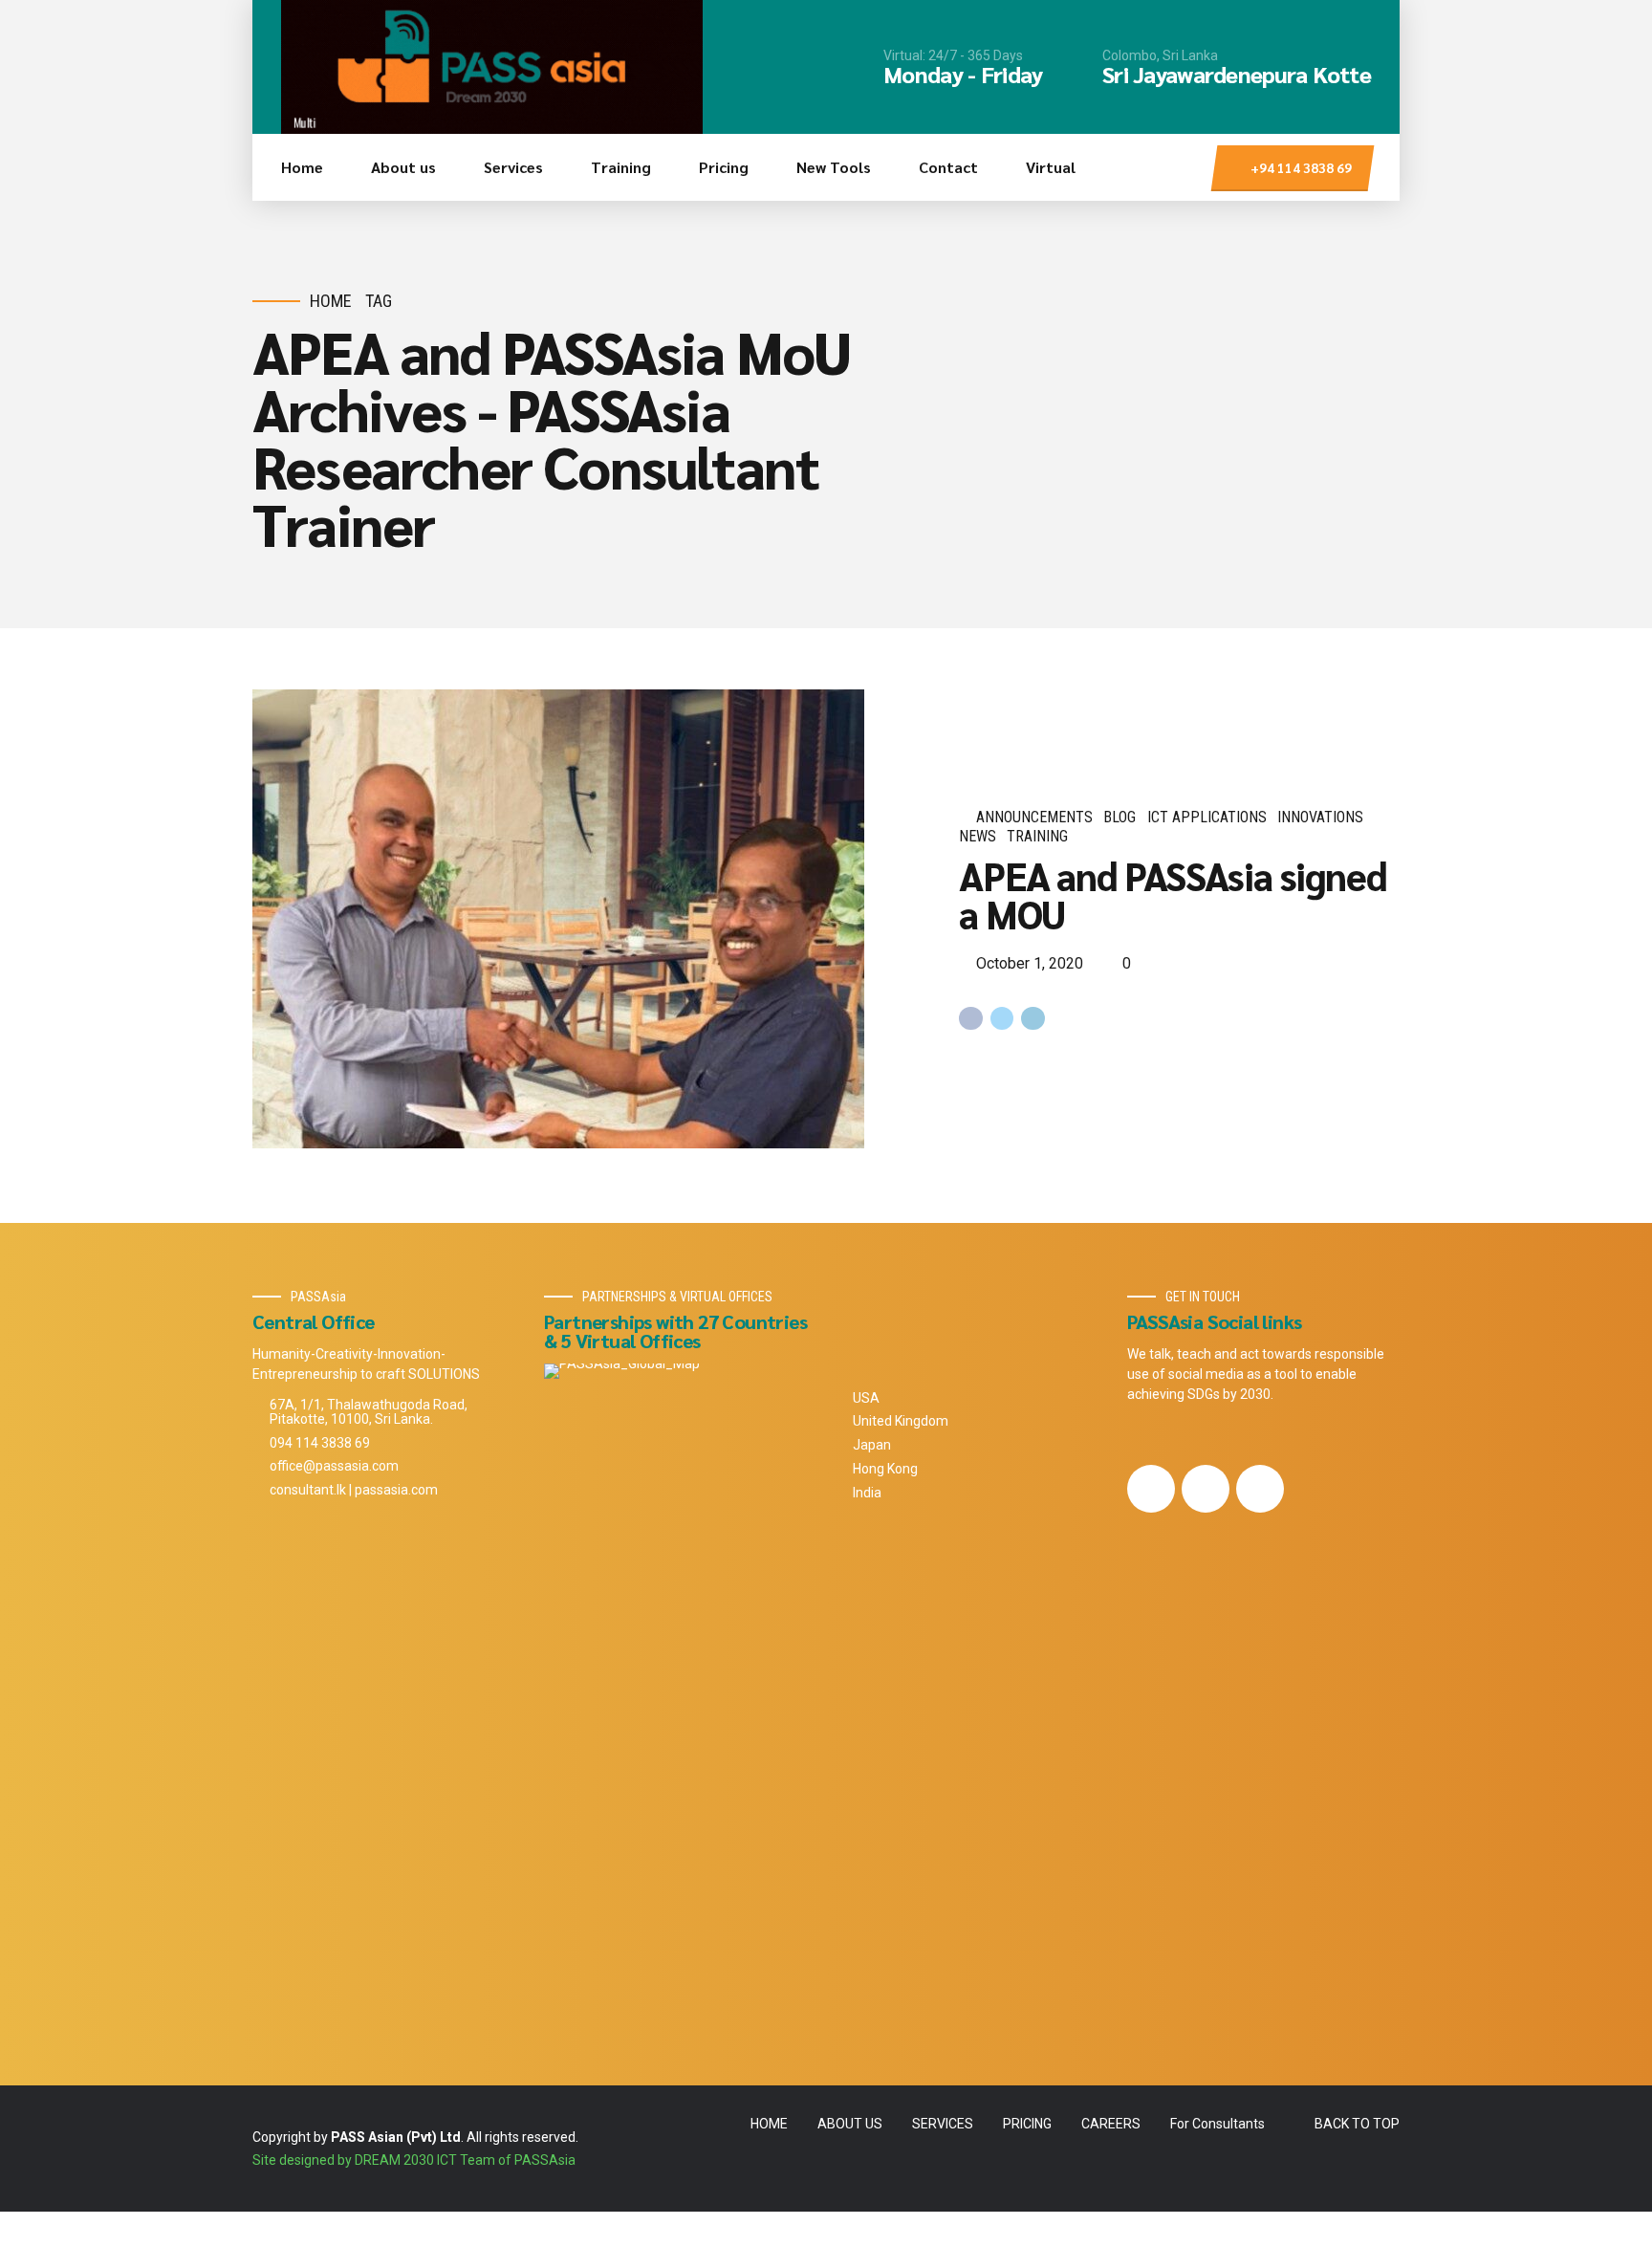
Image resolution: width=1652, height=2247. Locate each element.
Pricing (724, 167)
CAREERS (1111, 2124)
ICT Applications (1207, 817)
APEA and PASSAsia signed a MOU (1173, 894)
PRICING (1027, 2124)
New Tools (834, 167)
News (978, 836)
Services (513, 167)
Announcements (1034, 817)
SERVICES (943, 2124)
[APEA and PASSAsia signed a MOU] (590, 919)
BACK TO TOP (1357, 2124)
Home (302, 167)
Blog (1119, 817)
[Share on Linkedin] (1033, 1019)
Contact (948, 167)
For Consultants (1217, 2124)
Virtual (1051, 167)
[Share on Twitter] (1002, 1019)
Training (621, 167)
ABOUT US (850, 2124)
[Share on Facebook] (971, 1019)
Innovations (1320, 817)
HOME (769, 2124)
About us (403, 167)
